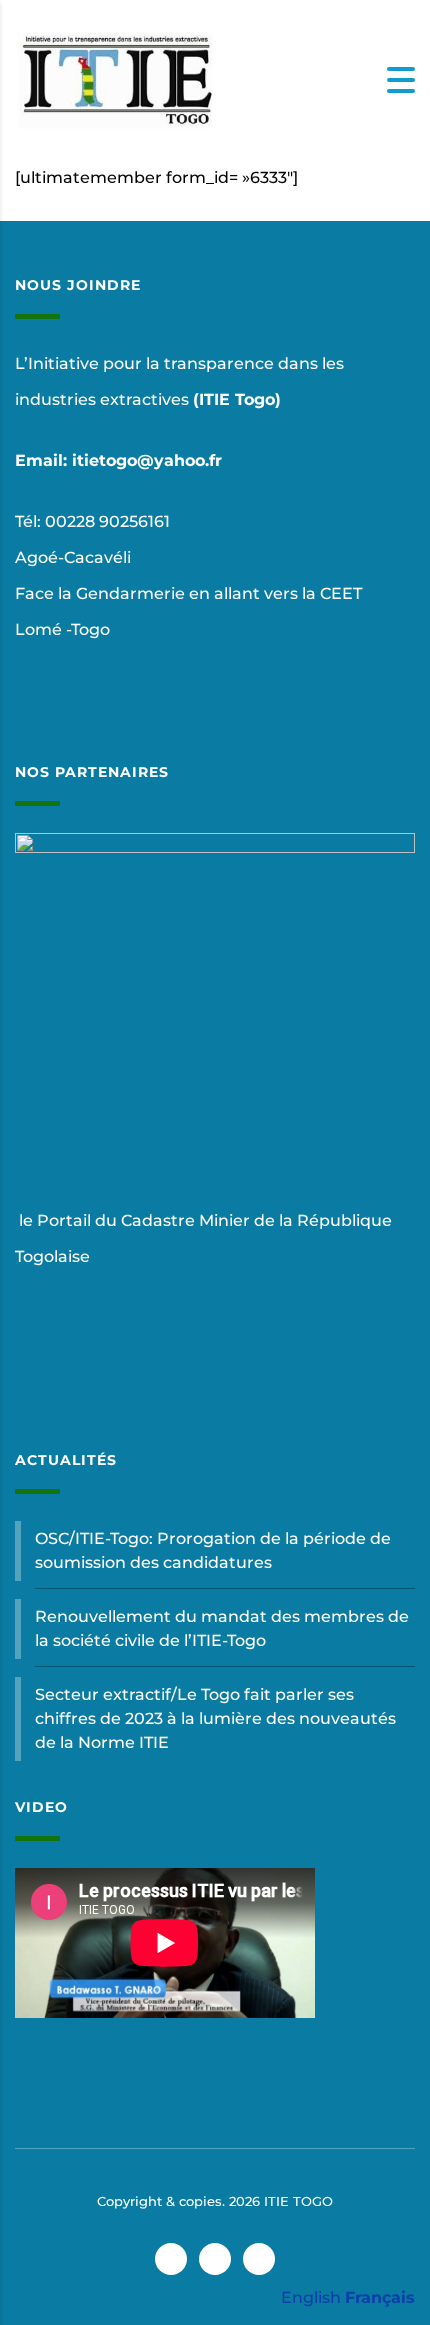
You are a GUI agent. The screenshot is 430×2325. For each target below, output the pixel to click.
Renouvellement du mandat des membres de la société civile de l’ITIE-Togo (222, 1628)
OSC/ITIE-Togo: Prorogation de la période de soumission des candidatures (213, 1550)
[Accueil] (115, 78)
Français (380, 2297)
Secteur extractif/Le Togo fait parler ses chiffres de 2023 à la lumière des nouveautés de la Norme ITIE (215, 1718)
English (311, 2297)
